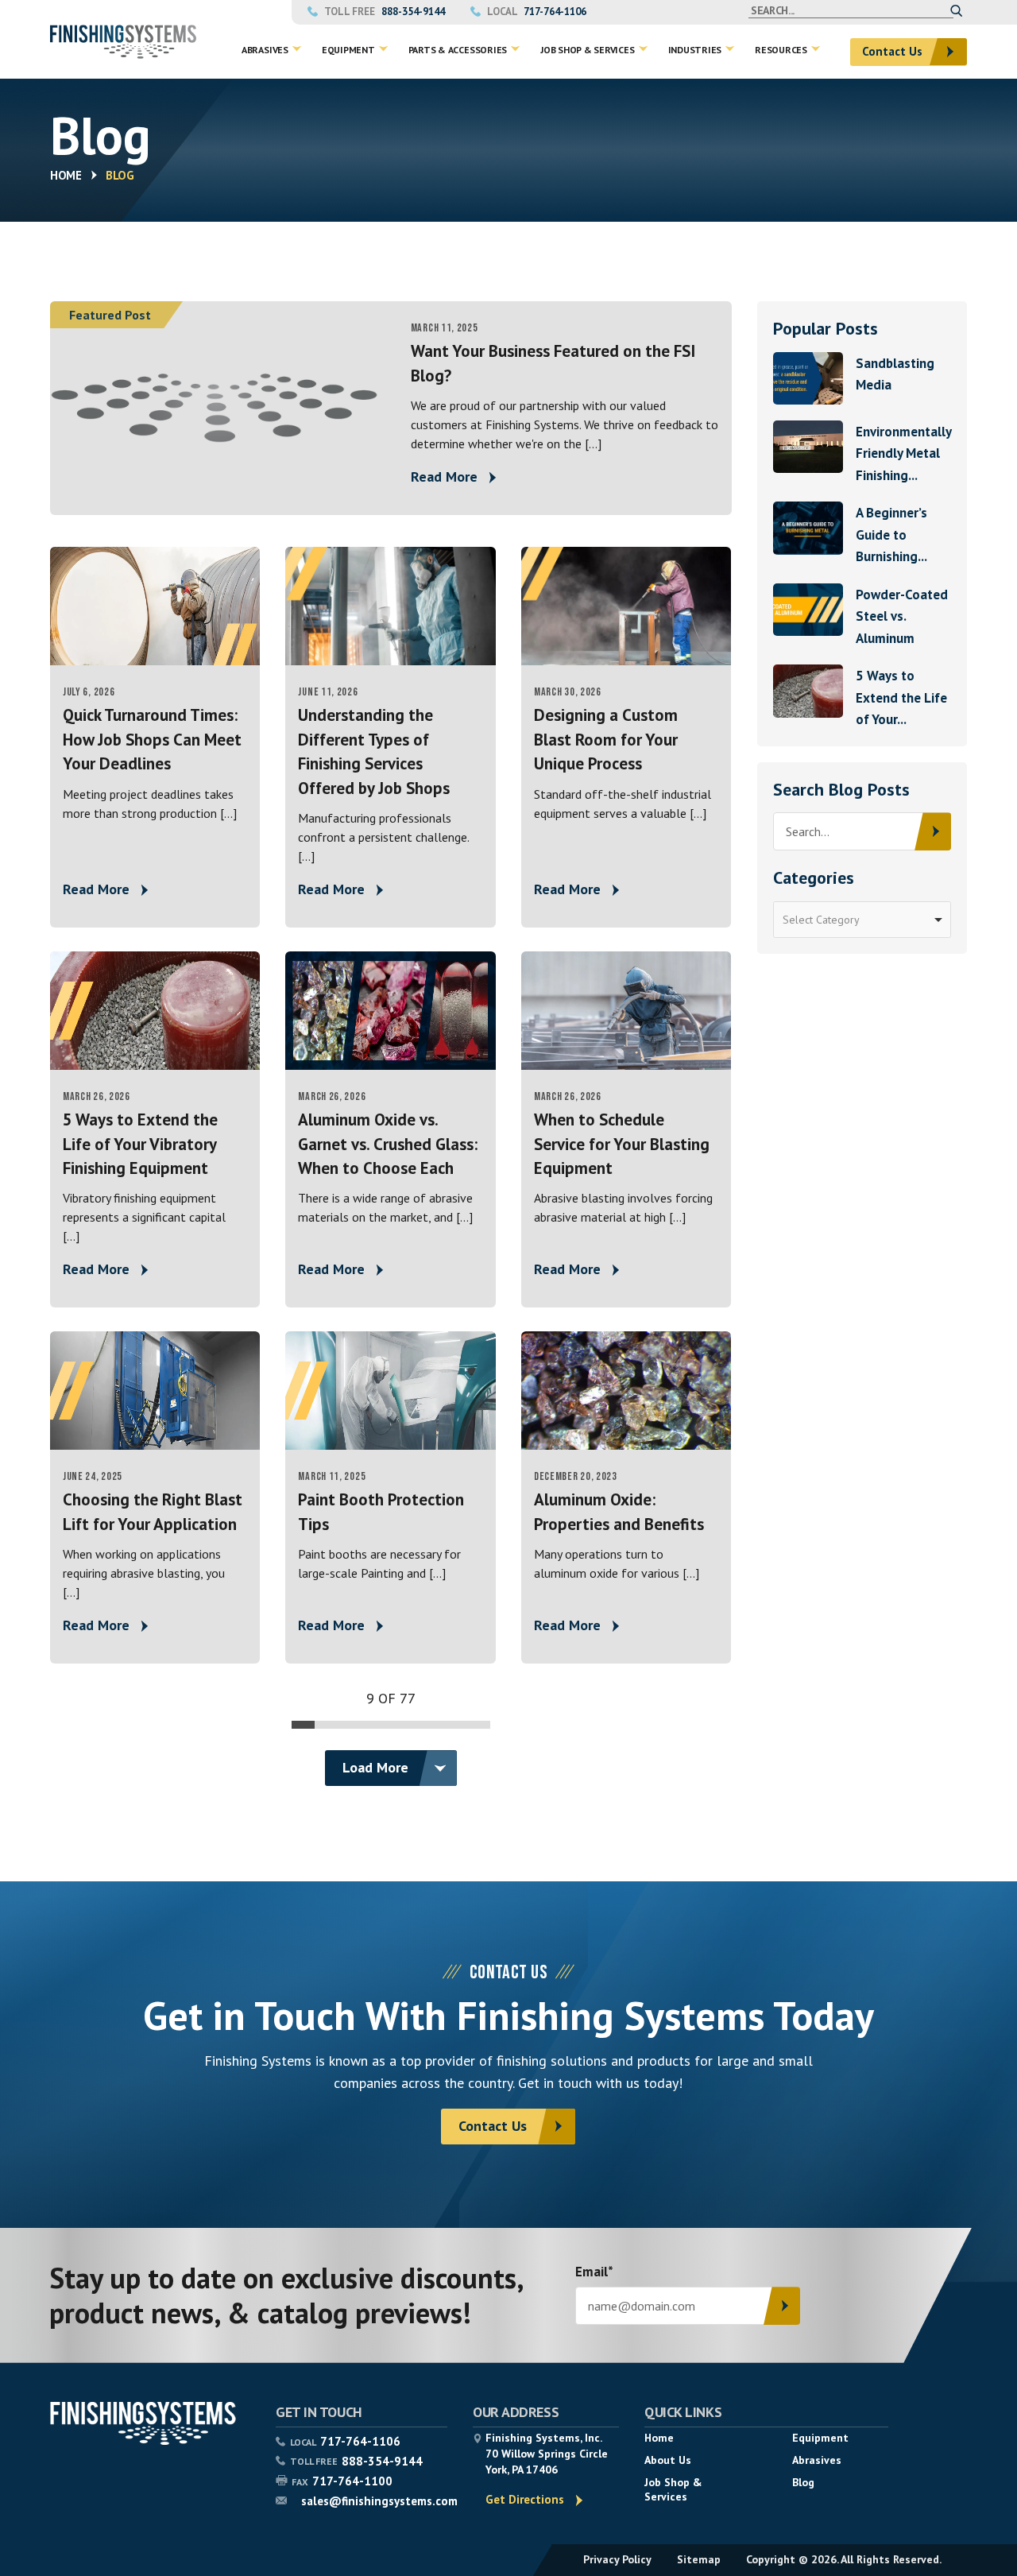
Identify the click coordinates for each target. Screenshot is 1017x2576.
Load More (375, 1767)
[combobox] (862, 920)
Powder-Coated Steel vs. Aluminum (902, 616)
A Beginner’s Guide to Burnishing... (891, 535)
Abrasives (817, 2460)
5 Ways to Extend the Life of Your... (901, 697)
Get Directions (525, 2499)
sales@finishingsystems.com (379, 2501)
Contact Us (892, 51)
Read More (444, 476)
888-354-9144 (413, 12)
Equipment (820, 2438)
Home (66, 175)
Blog (803, 2482)
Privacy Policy (617, 2559)
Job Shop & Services (673, 2489)
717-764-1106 (555, 12)
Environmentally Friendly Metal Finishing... (903, 453)
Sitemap (699, 2559)
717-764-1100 (352, 2481)
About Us (668, 2460)
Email (594, 2273)
